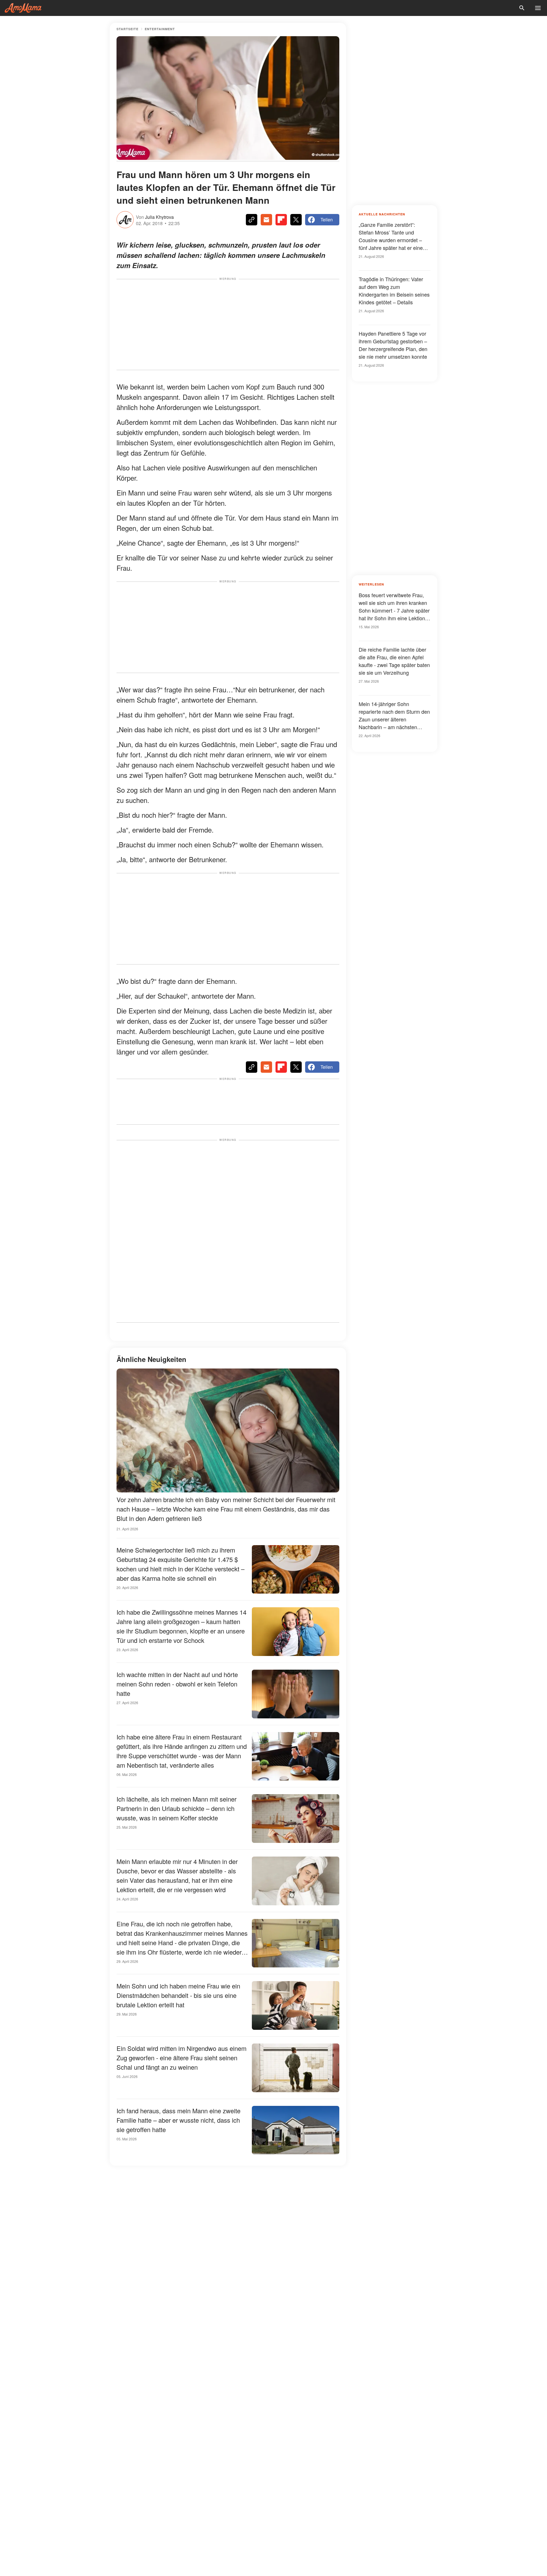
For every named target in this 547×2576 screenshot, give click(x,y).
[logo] (23, 8)
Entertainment (160, 29)
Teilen (327, 220)
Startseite (127, 29)
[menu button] (538, 8)
